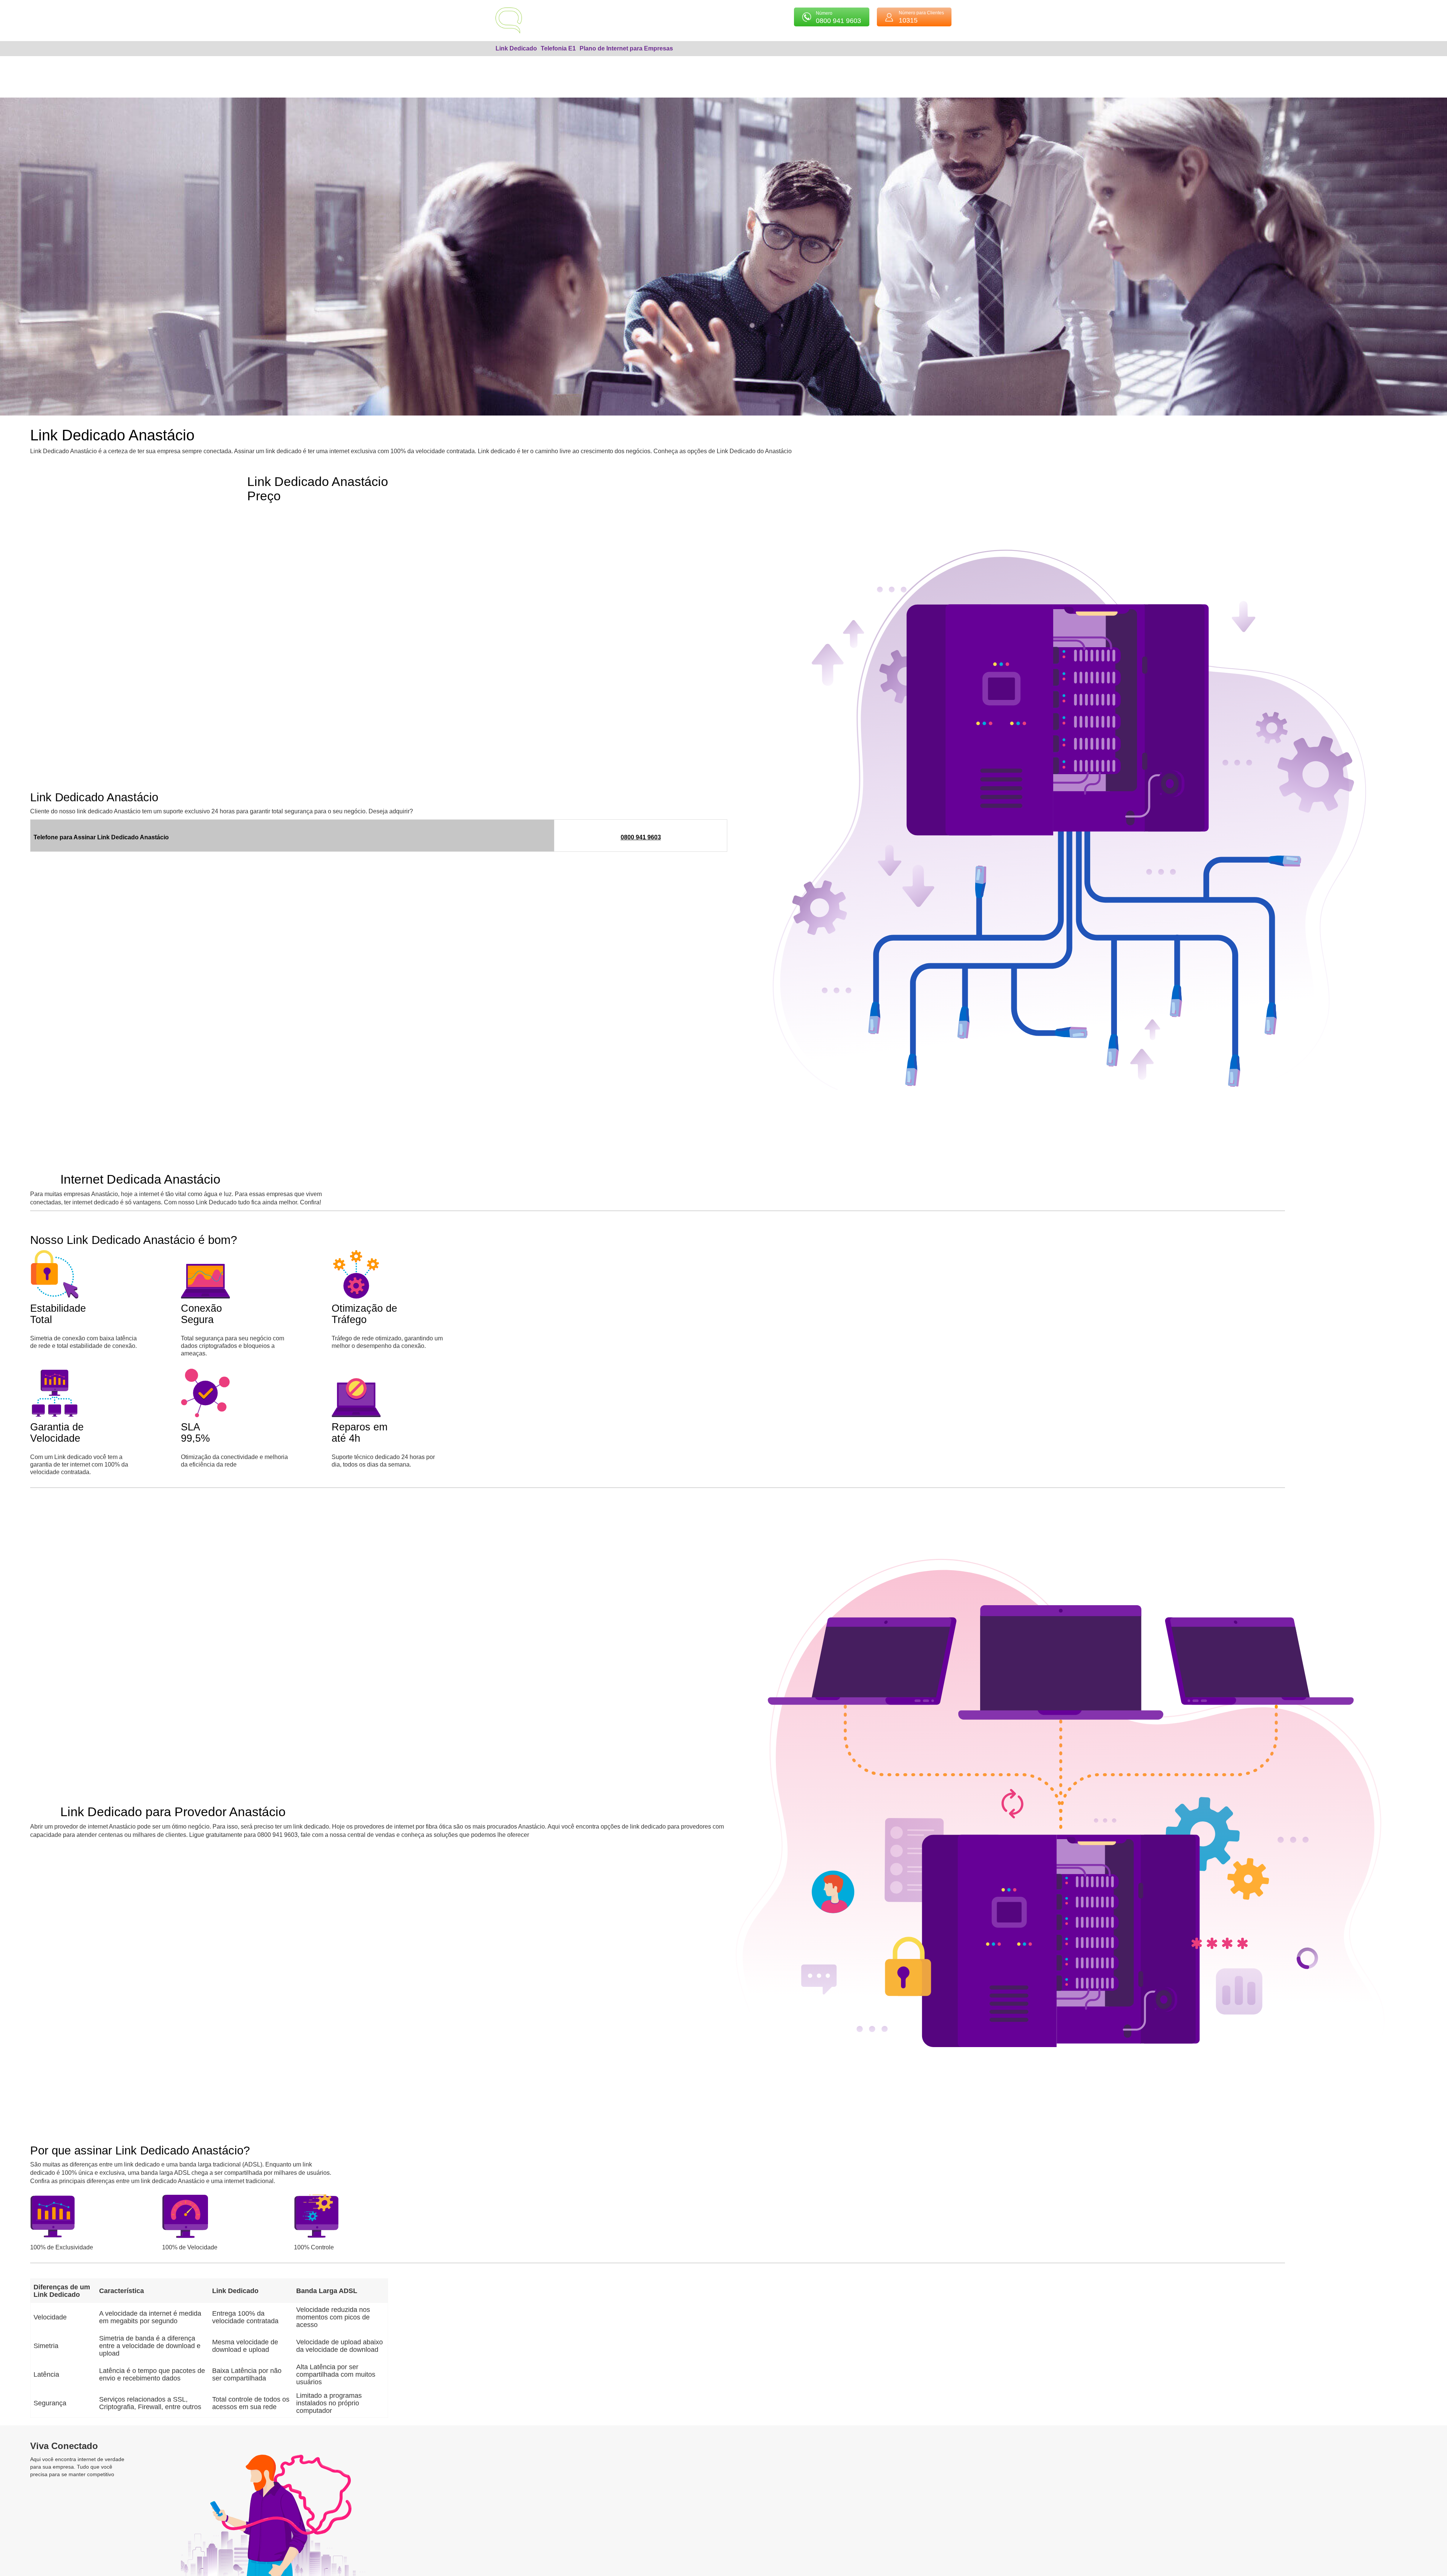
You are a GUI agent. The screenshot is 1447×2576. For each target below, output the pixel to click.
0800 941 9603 (641, 837)
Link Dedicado (516, 48)
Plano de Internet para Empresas (626, 48)
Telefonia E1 (558, 48)
